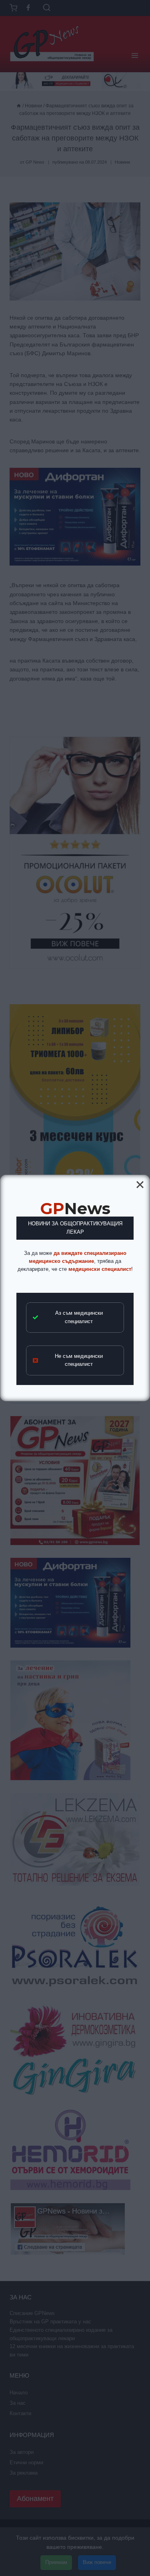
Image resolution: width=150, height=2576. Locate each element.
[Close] (140, 1185)
